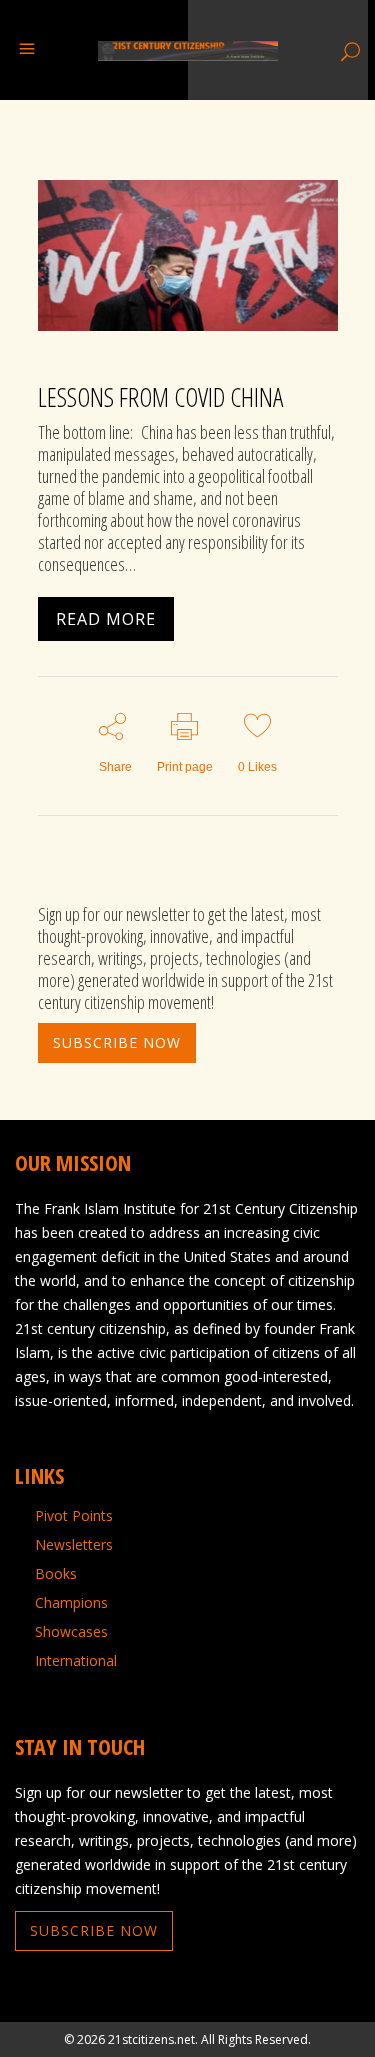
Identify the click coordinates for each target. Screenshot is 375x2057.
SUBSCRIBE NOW (117, 1042)
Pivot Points (74, 1516)
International (76, 1661)
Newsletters (74, 1545)
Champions (71, 1603)
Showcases (71, 1632)
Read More (106, 619)
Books (56, 1574)
